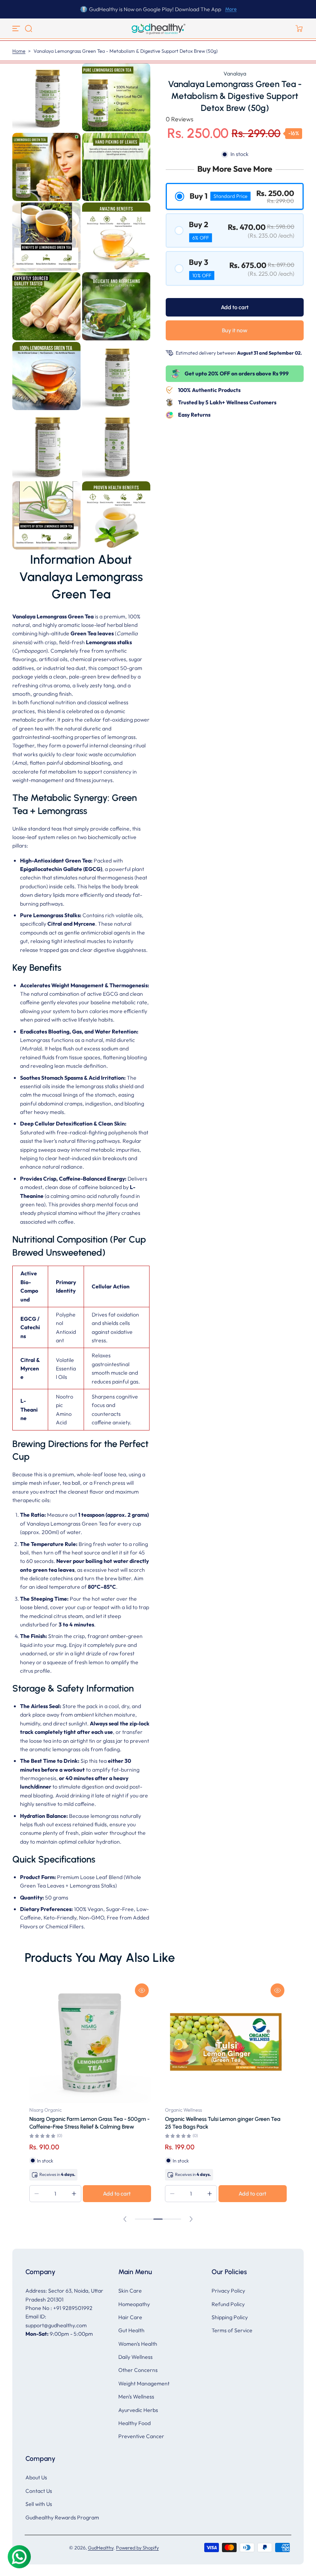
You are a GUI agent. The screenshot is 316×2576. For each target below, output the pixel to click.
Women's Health (138, 2344)
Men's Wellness (136, 2397)
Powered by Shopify (137, 2548)
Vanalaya (235, 74)
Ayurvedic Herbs (138, 2410)
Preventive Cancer (141, 2436)
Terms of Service (232, 2330)
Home (19, 51)
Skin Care (130, 2291)
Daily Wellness (135, 2357)
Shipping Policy (230, 2317)
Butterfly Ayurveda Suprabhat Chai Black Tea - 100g (223, 2123)
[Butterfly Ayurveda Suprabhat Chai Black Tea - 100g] (226, 2042)
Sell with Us (39, 2504)
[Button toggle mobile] (17, 28)
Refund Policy (228, 2304)
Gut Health (131, 2330)
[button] (29, 28)
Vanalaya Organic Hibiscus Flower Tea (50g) (84, 2119)
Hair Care (130, 2317)
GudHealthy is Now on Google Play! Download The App (155, 9)
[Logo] (158, 28)
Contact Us (39, 2491)
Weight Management (144, 2383)
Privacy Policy (228, 2291)
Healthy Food (134, 2423)
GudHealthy (101, 2548)
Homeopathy (134, 2304)
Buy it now (235, 330)
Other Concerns (138, 2370)
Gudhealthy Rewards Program (62, 2517)
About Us (36, 2477)
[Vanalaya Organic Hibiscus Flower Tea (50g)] (90, 2042)
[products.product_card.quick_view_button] (142, 1990)
